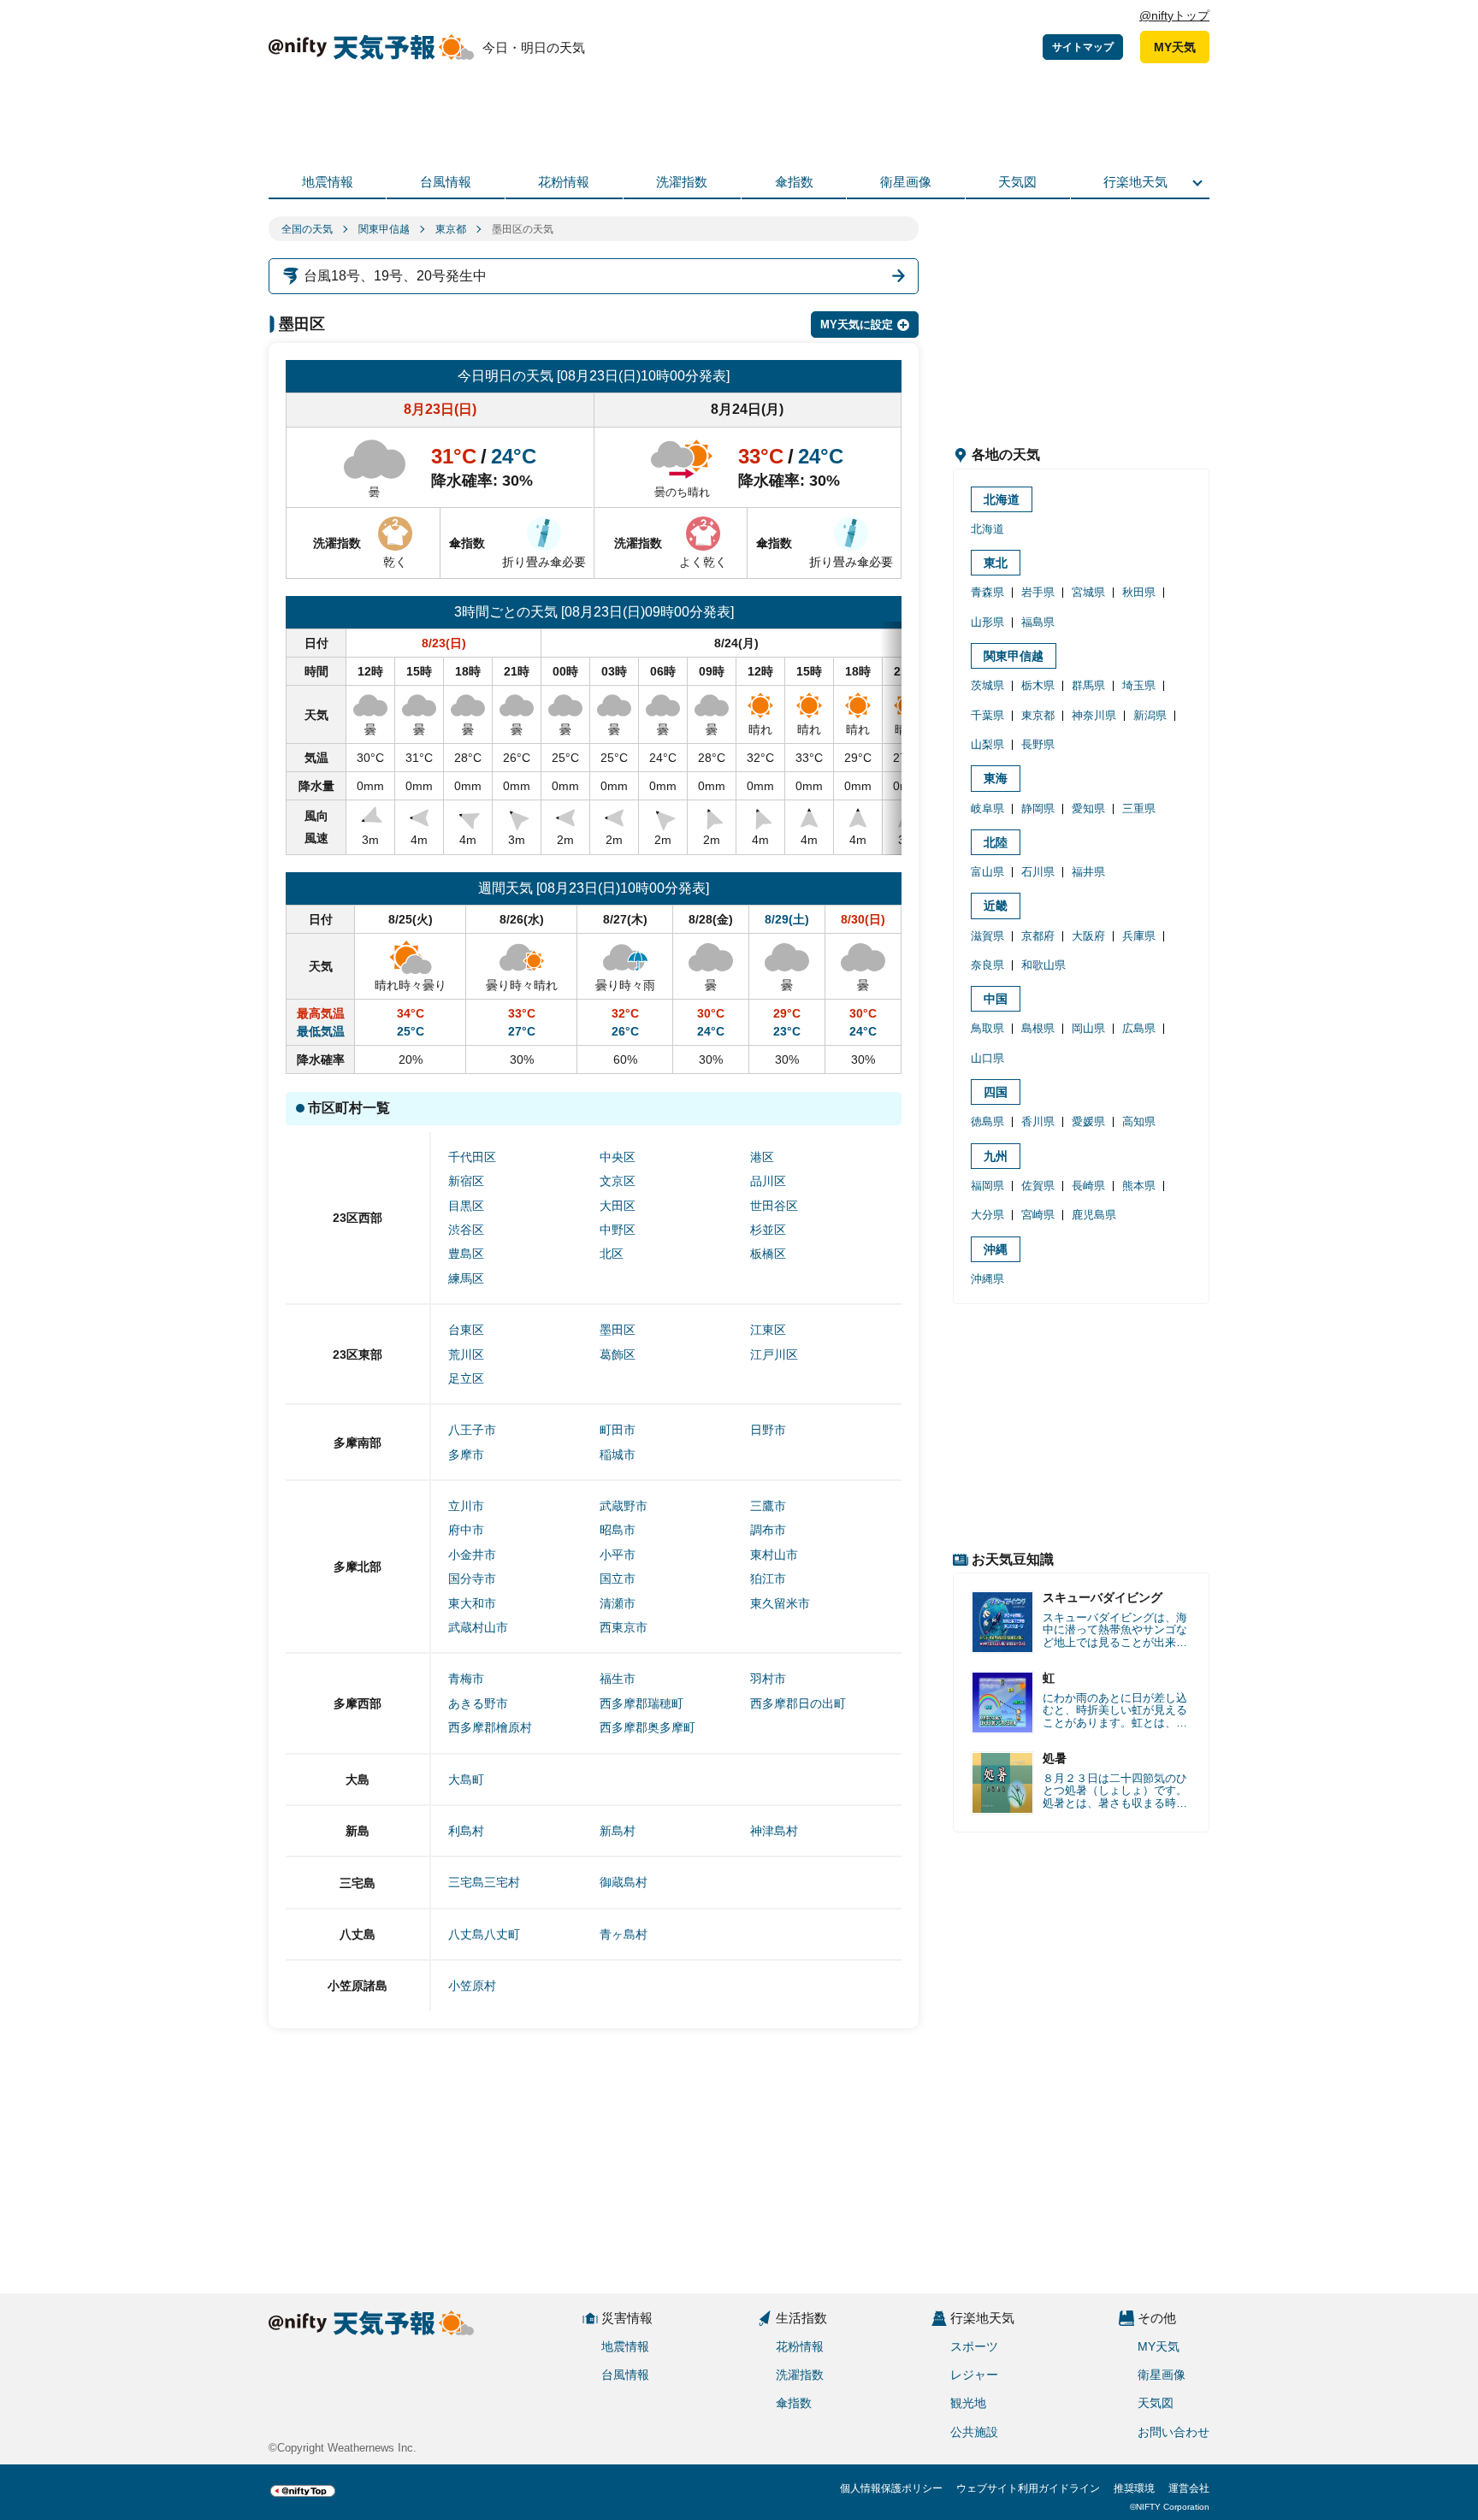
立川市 (466, 1506)
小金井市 (472, 1555)
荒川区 (466, 1354)
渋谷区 (466, 1230)
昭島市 (618, 1530)
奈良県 (987, 965)
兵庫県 (1139, 936)
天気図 (1017, 182)
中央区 (618, 1157)
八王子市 (472, 1430)
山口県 (987, 1058)
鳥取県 (987, 1028)
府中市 (466, 1530)
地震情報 (328, 182)
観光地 (968, 2403)
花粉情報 (564, 182)
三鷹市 (768, 1506)
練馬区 (466, 1278)
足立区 (466, 1378)
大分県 (987, 1215)
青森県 (987, 592)
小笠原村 (472, 1986)
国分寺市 (472, 1579)
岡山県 (1088, 1028)
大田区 (618, 1206)
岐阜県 (987, 809)
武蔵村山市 (478, 1627)
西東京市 (624, 1627)
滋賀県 (987, 936)
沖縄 (996, 1249)
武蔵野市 (624, 1506)
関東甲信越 (384, 229)
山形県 (987, 622)
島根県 (1038, 1028)
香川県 (1038, 1121)
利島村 (466, 1831)
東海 (996, 778)
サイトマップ (1083, 47)
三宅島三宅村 (484, 1882)
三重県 (1139, 809)
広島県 (1139, 1028)
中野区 (618, 1230)
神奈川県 (1094, 715)
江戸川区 (774, 1354)
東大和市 (472, 1603)
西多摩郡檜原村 (490, 1727)
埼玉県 (1139, 685)
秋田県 (1139, 592)
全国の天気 (307, 229)
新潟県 (1150, 715)
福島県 (1038, 622)
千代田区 (472, 1157)
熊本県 (1139, 1186)
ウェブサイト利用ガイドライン (1028, 2488)
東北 (996, 563)
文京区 (618, 1181)
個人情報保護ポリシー (891, 2488)
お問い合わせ (1174, 2432)
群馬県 (1088, 685)
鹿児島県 (1094, 1215)
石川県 (1038, 872)
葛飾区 (618, 1354)
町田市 (618, 1430)
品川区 (768, 1181)
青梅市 (466, 1679)
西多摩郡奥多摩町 (647, 1727)
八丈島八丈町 (484, 1934)
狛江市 (768, 1579)
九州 (996, 1156)
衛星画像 (906, 182)
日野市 (768, 1430)
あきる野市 (478, 1703)
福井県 (1088, 872)
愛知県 (1088, 809)
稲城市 (618, 1455)
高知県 (1139, 1121)
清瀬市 (618, 1603)
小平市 (618, 1555)
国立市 (618, 1579)
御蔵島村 (624, 1882)
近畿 (996, 906)
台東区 (466, 1330)
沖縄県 (987, 1279)
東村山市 (774, 1555)
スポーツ (974, 2346)
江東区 (768, 1330)
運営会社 (1189, 2488)
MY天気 (1175, 47)
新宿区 (466, 1181)
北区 (612, 1254)
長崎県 (1088, 1186)
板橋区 (768, 1254)
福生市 (618, 1679)
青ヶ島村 (624, 1934)
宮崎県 (1038, 1215)
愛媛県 (1088, 1121)
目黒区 (466, 1206)
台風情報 (446, 182)
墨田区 (618, 1330)
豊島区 (466, 1254)
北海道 (1002, 499)
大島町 (466, 1779)
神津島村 (774, 1831)
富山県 (987, 872)
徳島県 (987, 1121)
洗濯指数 (682, 182)
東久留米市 (780, 1603)
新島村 (618, 1831)
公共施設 (974, 2432)
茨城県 (987, 685)
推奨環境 (1134, 2488)
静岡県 (1038, 809)
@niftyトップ (1174, 15)
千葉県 (987, 715)
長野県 (1038, 744)
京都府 (1038, 936)
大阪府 (1088, 936)
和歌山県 (1043, 965)
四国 (996, 1092)
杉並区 (768, 1230)
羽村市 (768, 1679)
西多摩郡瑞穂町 (641, 1703)
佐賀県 (1038, 1186)
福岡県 (987, 1186)
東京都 (451, 229)
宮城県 (1088, 592)
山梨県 (987, 744)
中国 (996, 999)
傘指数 (794, 182)
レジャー (974, 2375)
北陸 (996, 842)
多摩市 (466, 1455)
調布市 (768, 1530)
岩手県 (1038, 592)
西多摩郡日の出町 (798, 1703)
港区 (762, 1157)
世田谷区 (774, 1206)
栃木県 (1038, 685)
